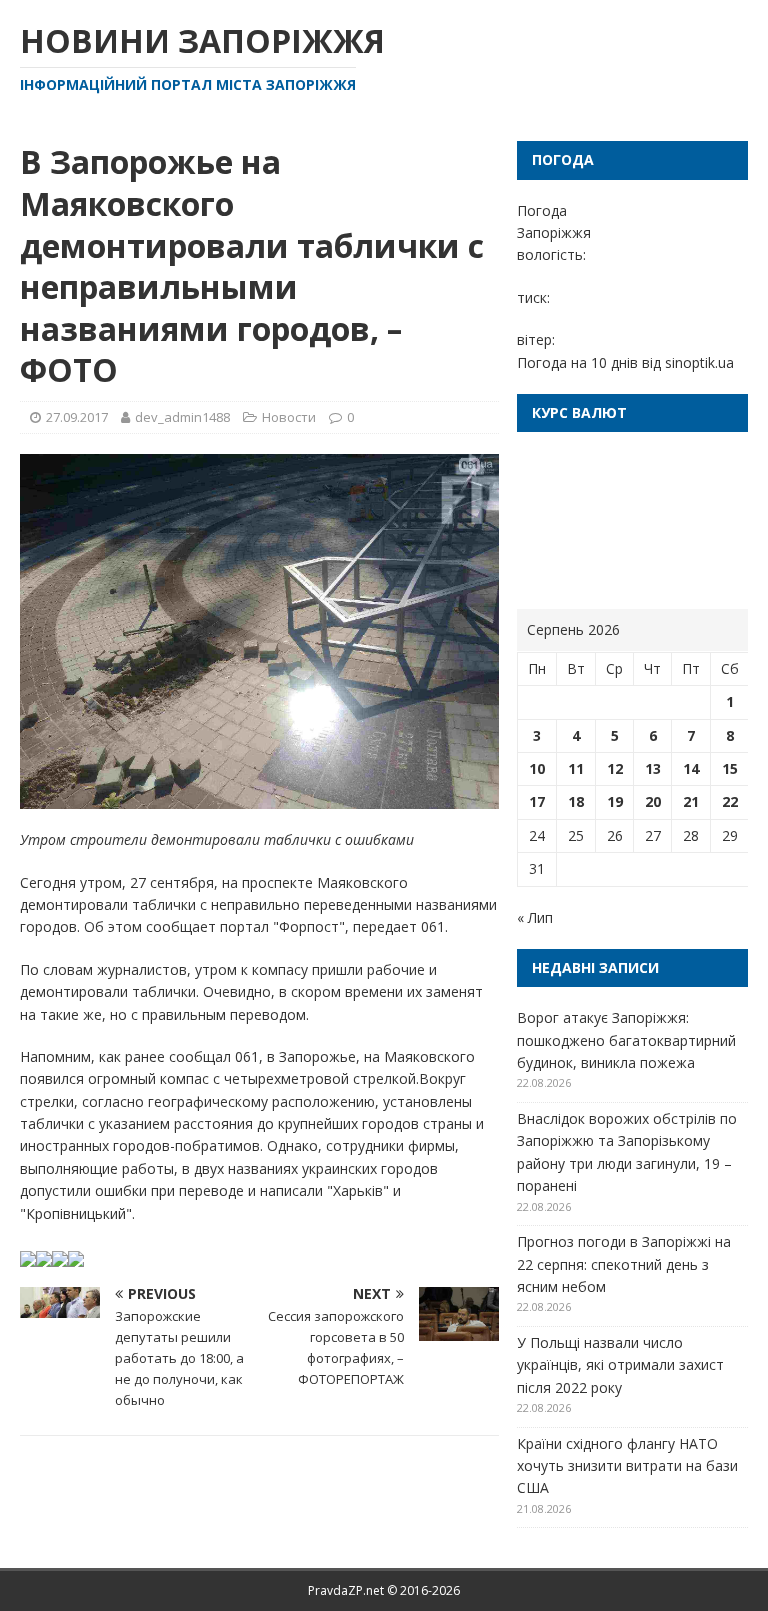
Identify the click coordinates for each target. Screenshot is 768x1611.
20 (653, 801)
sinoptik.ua (699, 362)
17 (537, 801)
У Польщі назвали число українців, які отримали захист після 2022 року (620, 1365)
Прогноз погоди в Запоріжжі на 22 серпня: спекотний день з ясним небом (624, 1264)
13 (653, 768)
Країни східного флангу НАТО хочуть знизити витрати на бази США (627, 1466)
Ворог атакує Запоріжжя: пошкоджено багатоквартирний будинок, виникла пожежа (626, 1040)
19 (615, 801)
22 (730, 801)
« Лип (535, 917)
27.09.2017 (77, 417)
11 (576, 768)
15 (730, 768)
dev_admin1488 (182, 417)
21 (691, 801)
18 (576, 801)
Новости (289, 417)
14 (691, 768)
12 (615, 768)
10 (537, 768)
